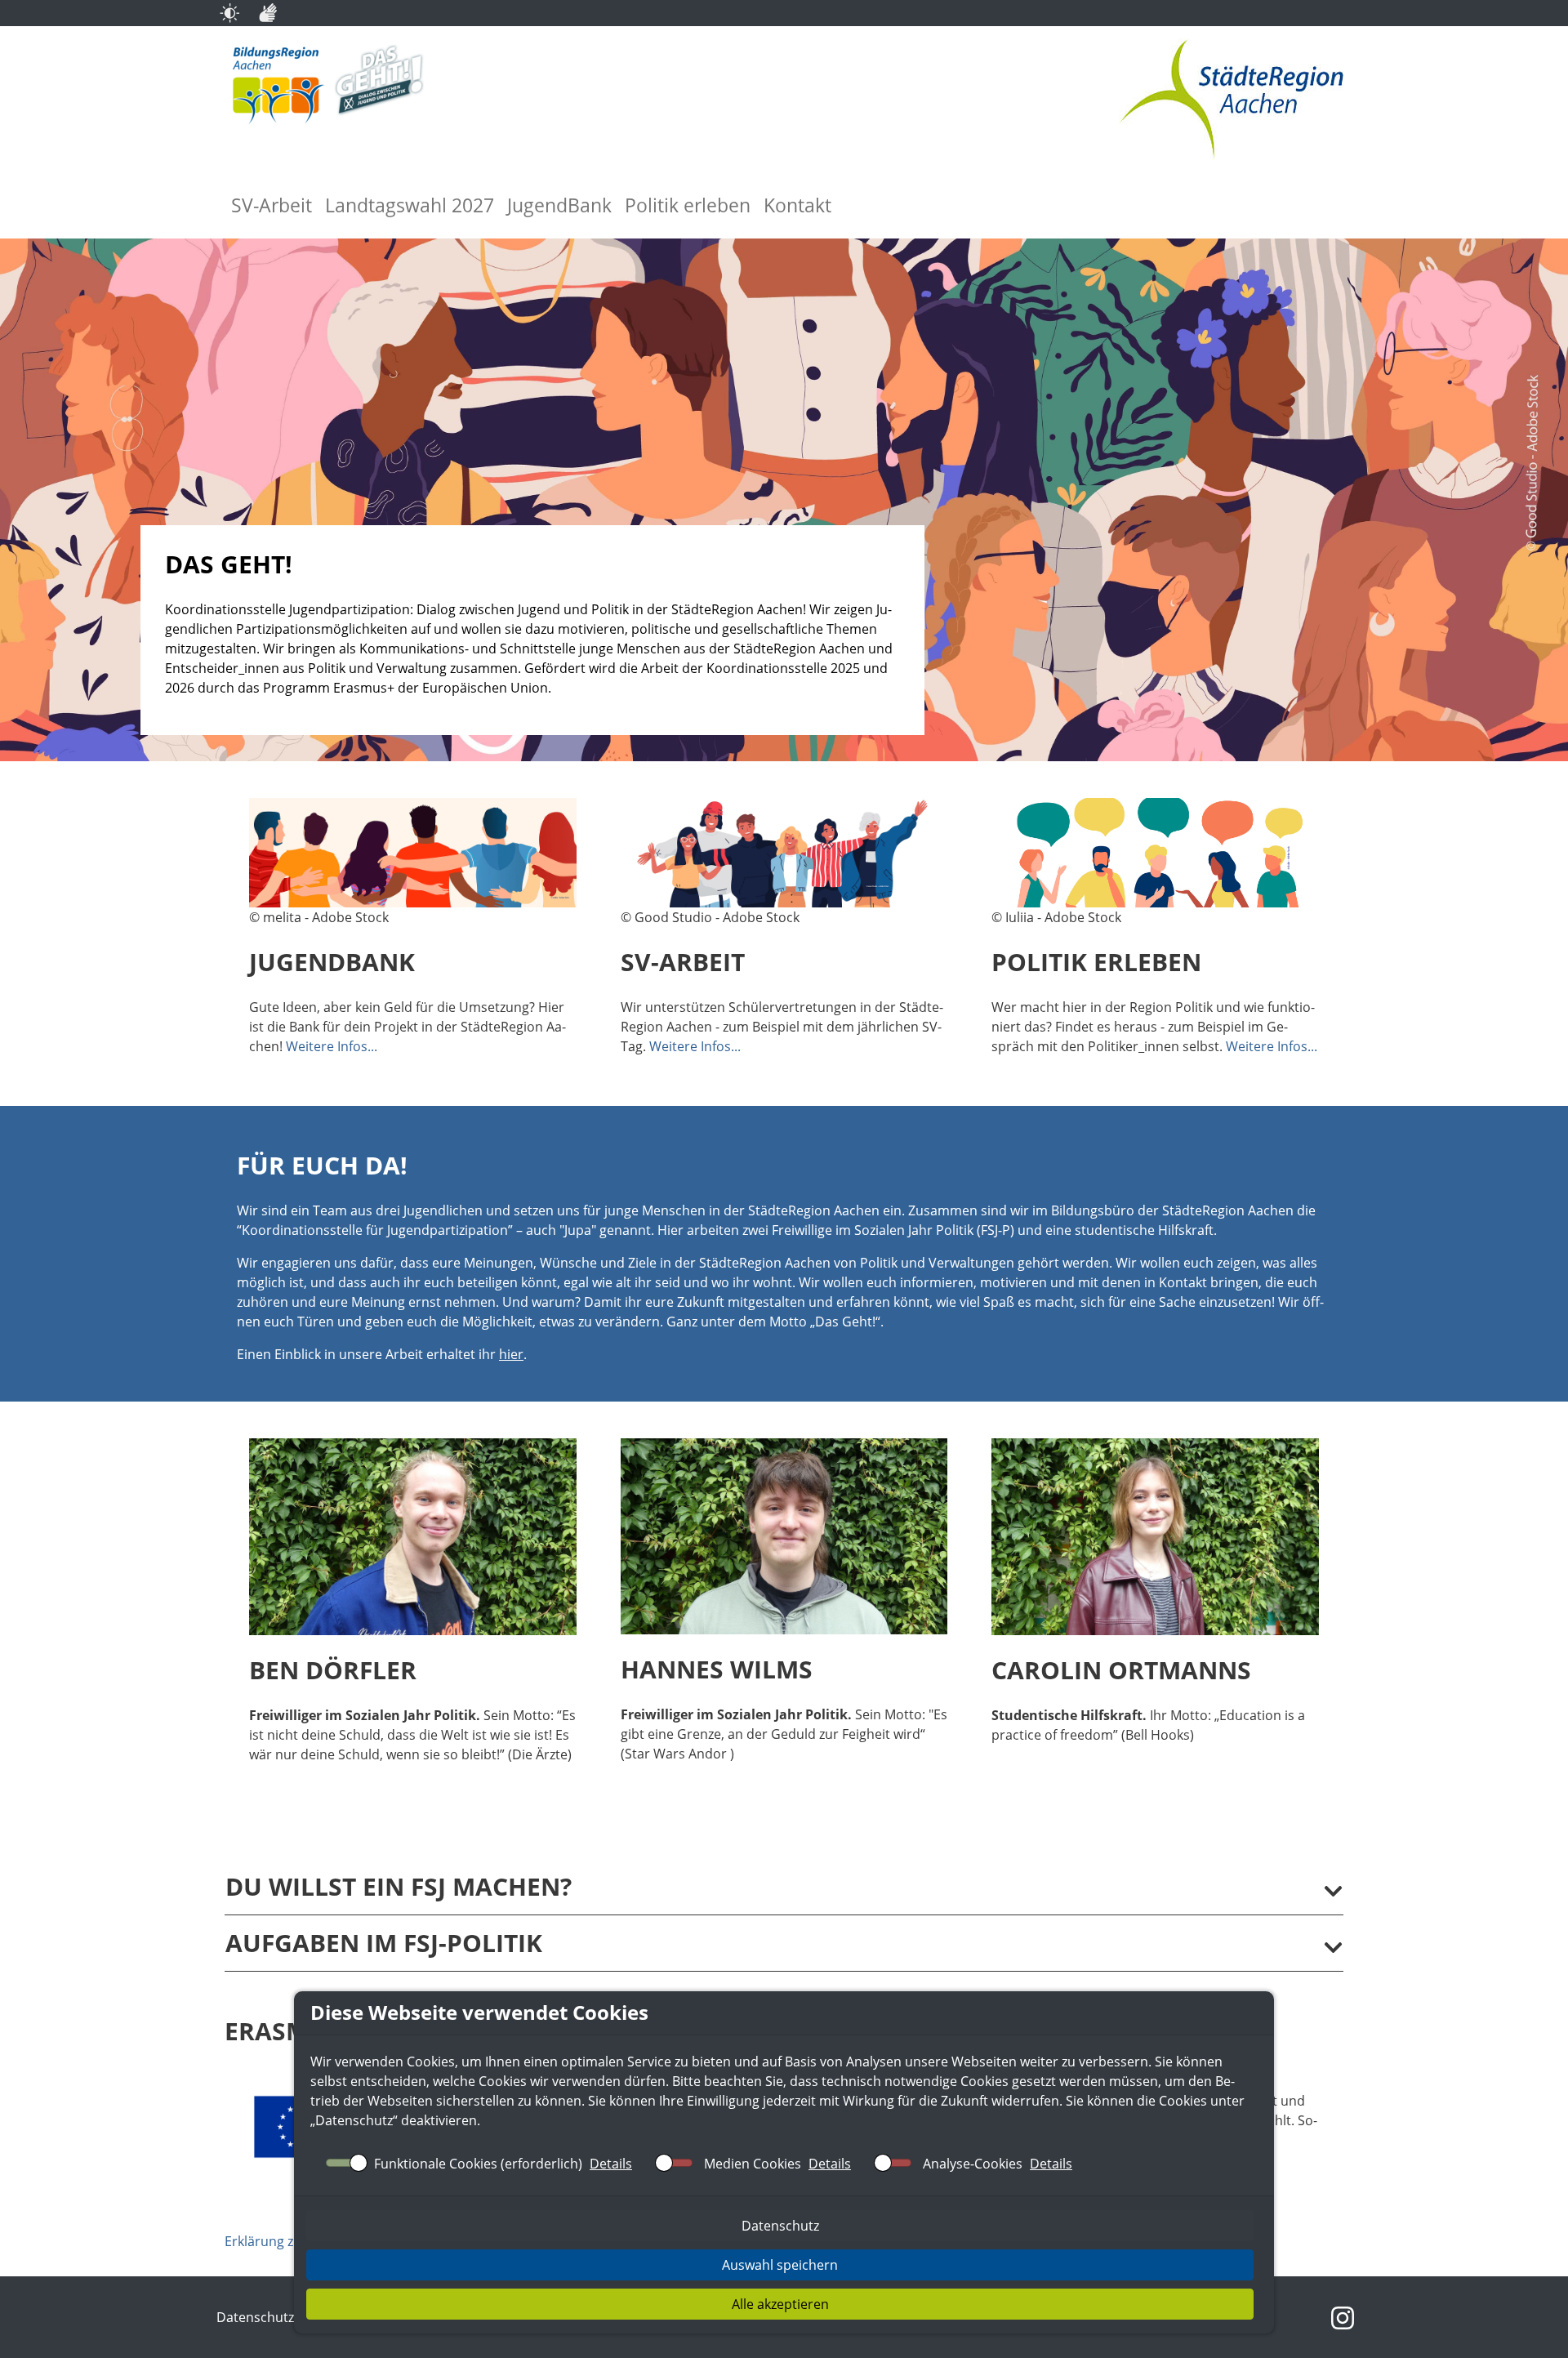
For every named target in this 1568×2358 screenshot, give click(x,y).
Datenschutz (354, 2120)
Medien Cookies (753, 2164)
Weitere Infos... (332, 1046)
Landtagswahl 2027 (410, 205)
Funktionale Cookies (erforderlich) (478, 2164)
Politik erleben (688, 205)
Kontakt (797, 205)
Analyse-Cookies (973, 2164)
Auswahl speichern (780, 2265)
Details (611, 2164)
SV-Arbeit (272, 205)
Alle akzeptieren (780, 2304)
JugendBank (559, 205)
